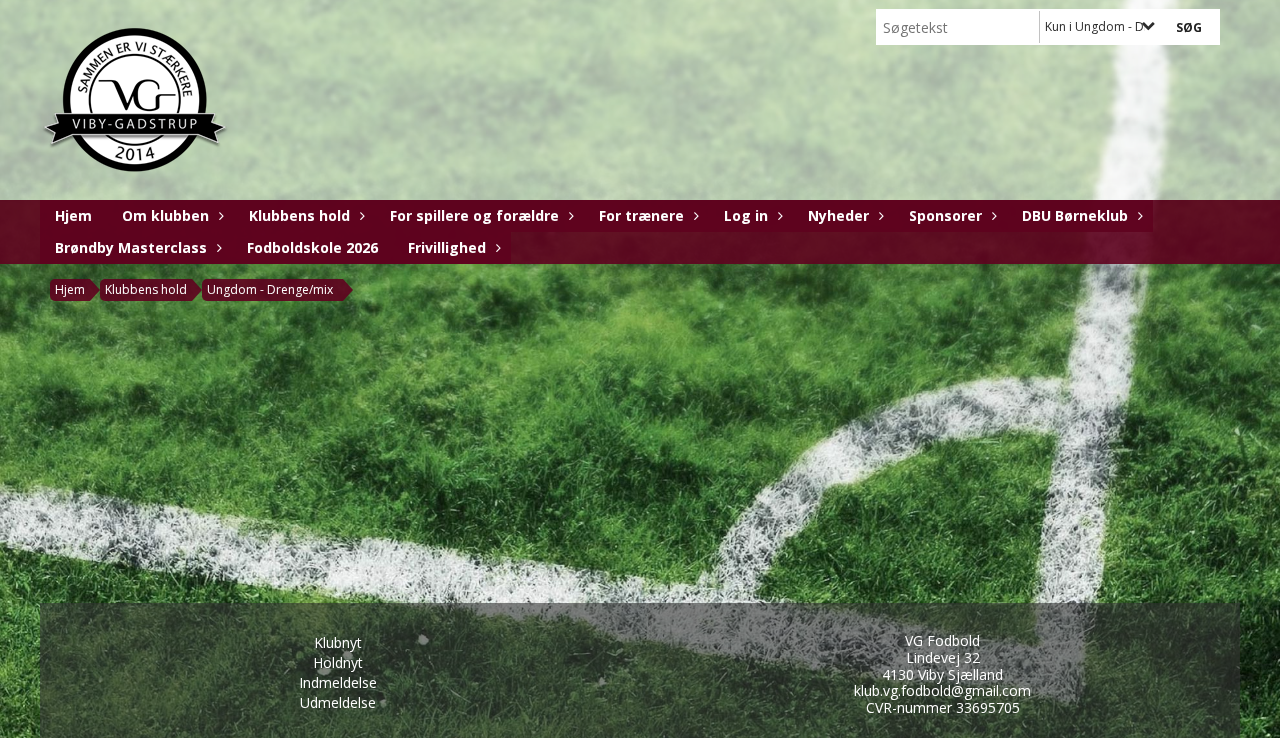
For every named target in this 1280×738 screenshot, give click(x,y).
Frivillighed (447, 247)
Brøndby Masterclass (131, 247)
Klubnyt (338, 642)
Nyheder (838, 215)
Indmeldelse (338, 682)
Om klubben (165, 215)
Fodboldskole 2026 (312, 247)
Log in (746, 215)
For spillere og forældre (474, 215)
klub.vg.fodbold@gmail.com (942, 690)
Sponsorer (945, 215)
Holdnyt (338, 662)
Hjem (73, 215)
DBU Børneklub (1075, 215)
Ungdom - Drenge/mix (270, 289)
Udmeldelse (338, 702)
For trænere (641, 215)
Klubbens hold (299, 215)
